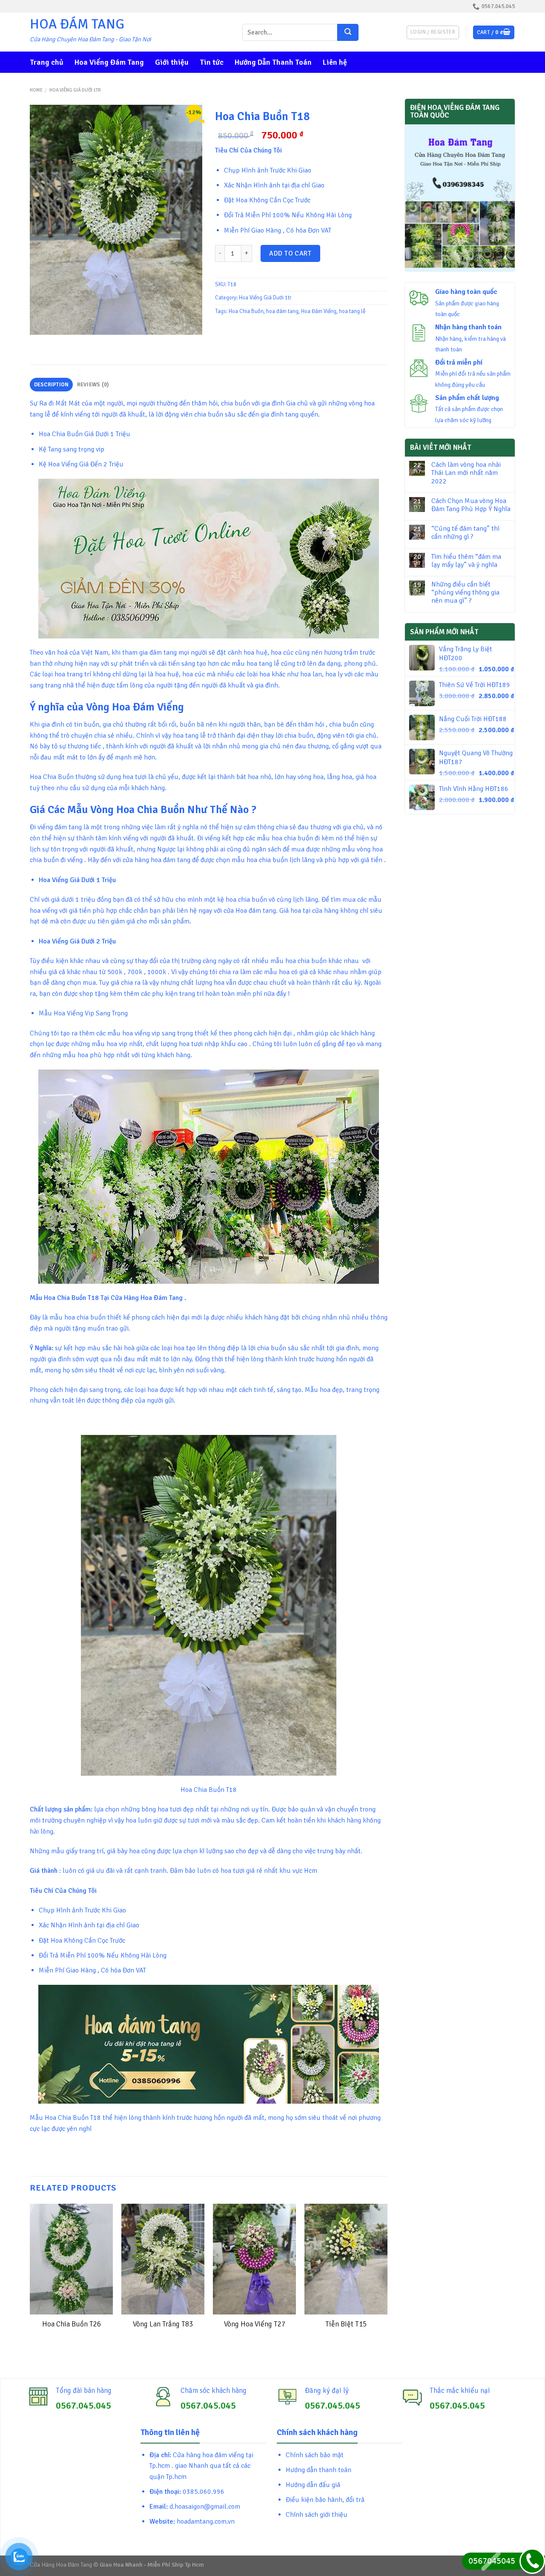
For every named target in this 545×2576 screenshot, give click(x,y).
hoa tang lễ (352, 311)
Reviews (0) (93, 385)
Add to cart (290, 253)
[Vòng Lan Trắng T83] (163, 2259)
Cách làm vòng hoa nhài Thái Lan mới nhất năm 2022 (466, 473)
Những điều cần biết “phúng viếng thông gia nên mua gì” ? (465, 593)
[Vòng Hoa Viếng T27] (254, 2259)
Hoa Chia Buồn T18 (209, 1790)
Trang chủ (47, 62)
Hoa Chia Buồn (246, 311)
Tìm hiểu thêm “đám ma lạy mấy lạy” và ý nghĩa (466, 561)
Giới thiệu (172, 62)
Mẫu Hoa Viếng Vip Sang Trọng (83, 1013)
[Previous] (30, 2284)
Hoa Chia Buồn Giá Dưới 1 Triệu (85, 434)
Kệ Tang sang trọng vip (72, 449)
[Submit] (348, 32)
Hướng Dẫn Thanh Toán (273, 62)
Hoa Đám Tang (77, 24)
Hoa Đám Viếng (319, 311)
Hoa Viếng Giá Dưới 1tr (75, 90)
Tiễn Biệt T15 (346, 2324)
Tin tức (212, 62)
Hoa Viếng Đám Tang (109, 62)
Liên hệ (335, 62)
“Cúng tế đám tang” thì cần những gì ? (465, 533)
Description (52, 385)
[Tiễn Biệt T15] (346, 2259)
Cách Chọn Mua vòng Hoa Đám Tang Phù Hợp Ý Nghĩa (471, 505)
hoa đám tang (282, 311)
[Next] (387, 2284)
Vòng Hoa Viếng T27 (255, 2324)
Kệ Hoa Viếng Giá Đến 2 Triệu (81, 464)
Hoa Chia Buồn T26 (72, 2324)
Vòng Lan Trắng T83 (163, 2324)
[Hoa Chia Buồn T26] (71, 2259)
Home (36, 90)
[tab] (51, 385)
